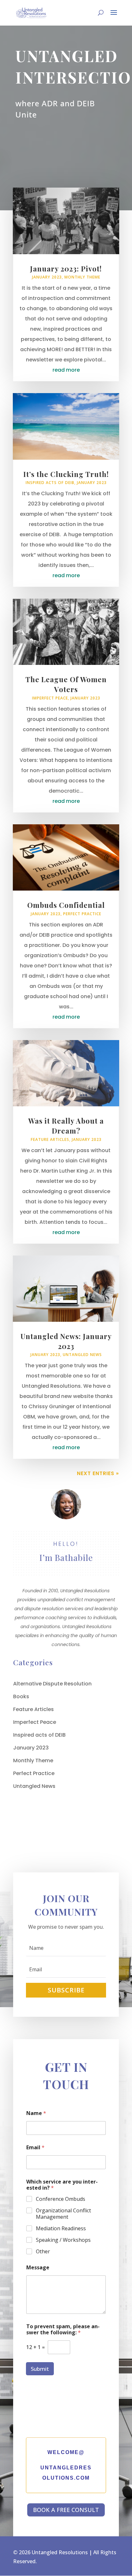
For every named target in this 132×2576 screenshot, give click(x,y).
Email (35, 2148)
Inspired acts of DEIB (50, 483)
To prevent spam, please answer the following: (63, 2330)
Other (43, 2252)
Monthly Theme (82, 277)
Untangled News (82, 1355)
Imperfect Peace (50, 698)
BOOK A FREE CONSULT (66, 2510)
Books (21, 1696)
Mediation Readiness (61, 2229)
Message (38, 2268)
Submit (40, 2369)
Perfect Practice (82, 914)
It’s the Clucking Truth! (66, 474)
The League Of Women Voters (66, 684)
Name (36, 2113)
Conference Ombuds (61, 2199)
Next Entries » (98, 1473)
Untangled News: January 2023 (66, 1341)
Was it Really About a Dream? (66, 1126)
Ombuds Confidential (66, 905)
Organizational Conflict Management (63, 2214)
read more (66, 370)
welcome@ (66, 2452)
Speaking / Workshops (63, 2240)
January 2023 (47, 277)
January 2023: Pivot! (66, 269)
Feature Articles (50, 1139)
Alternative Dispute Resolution (52, 1684)
